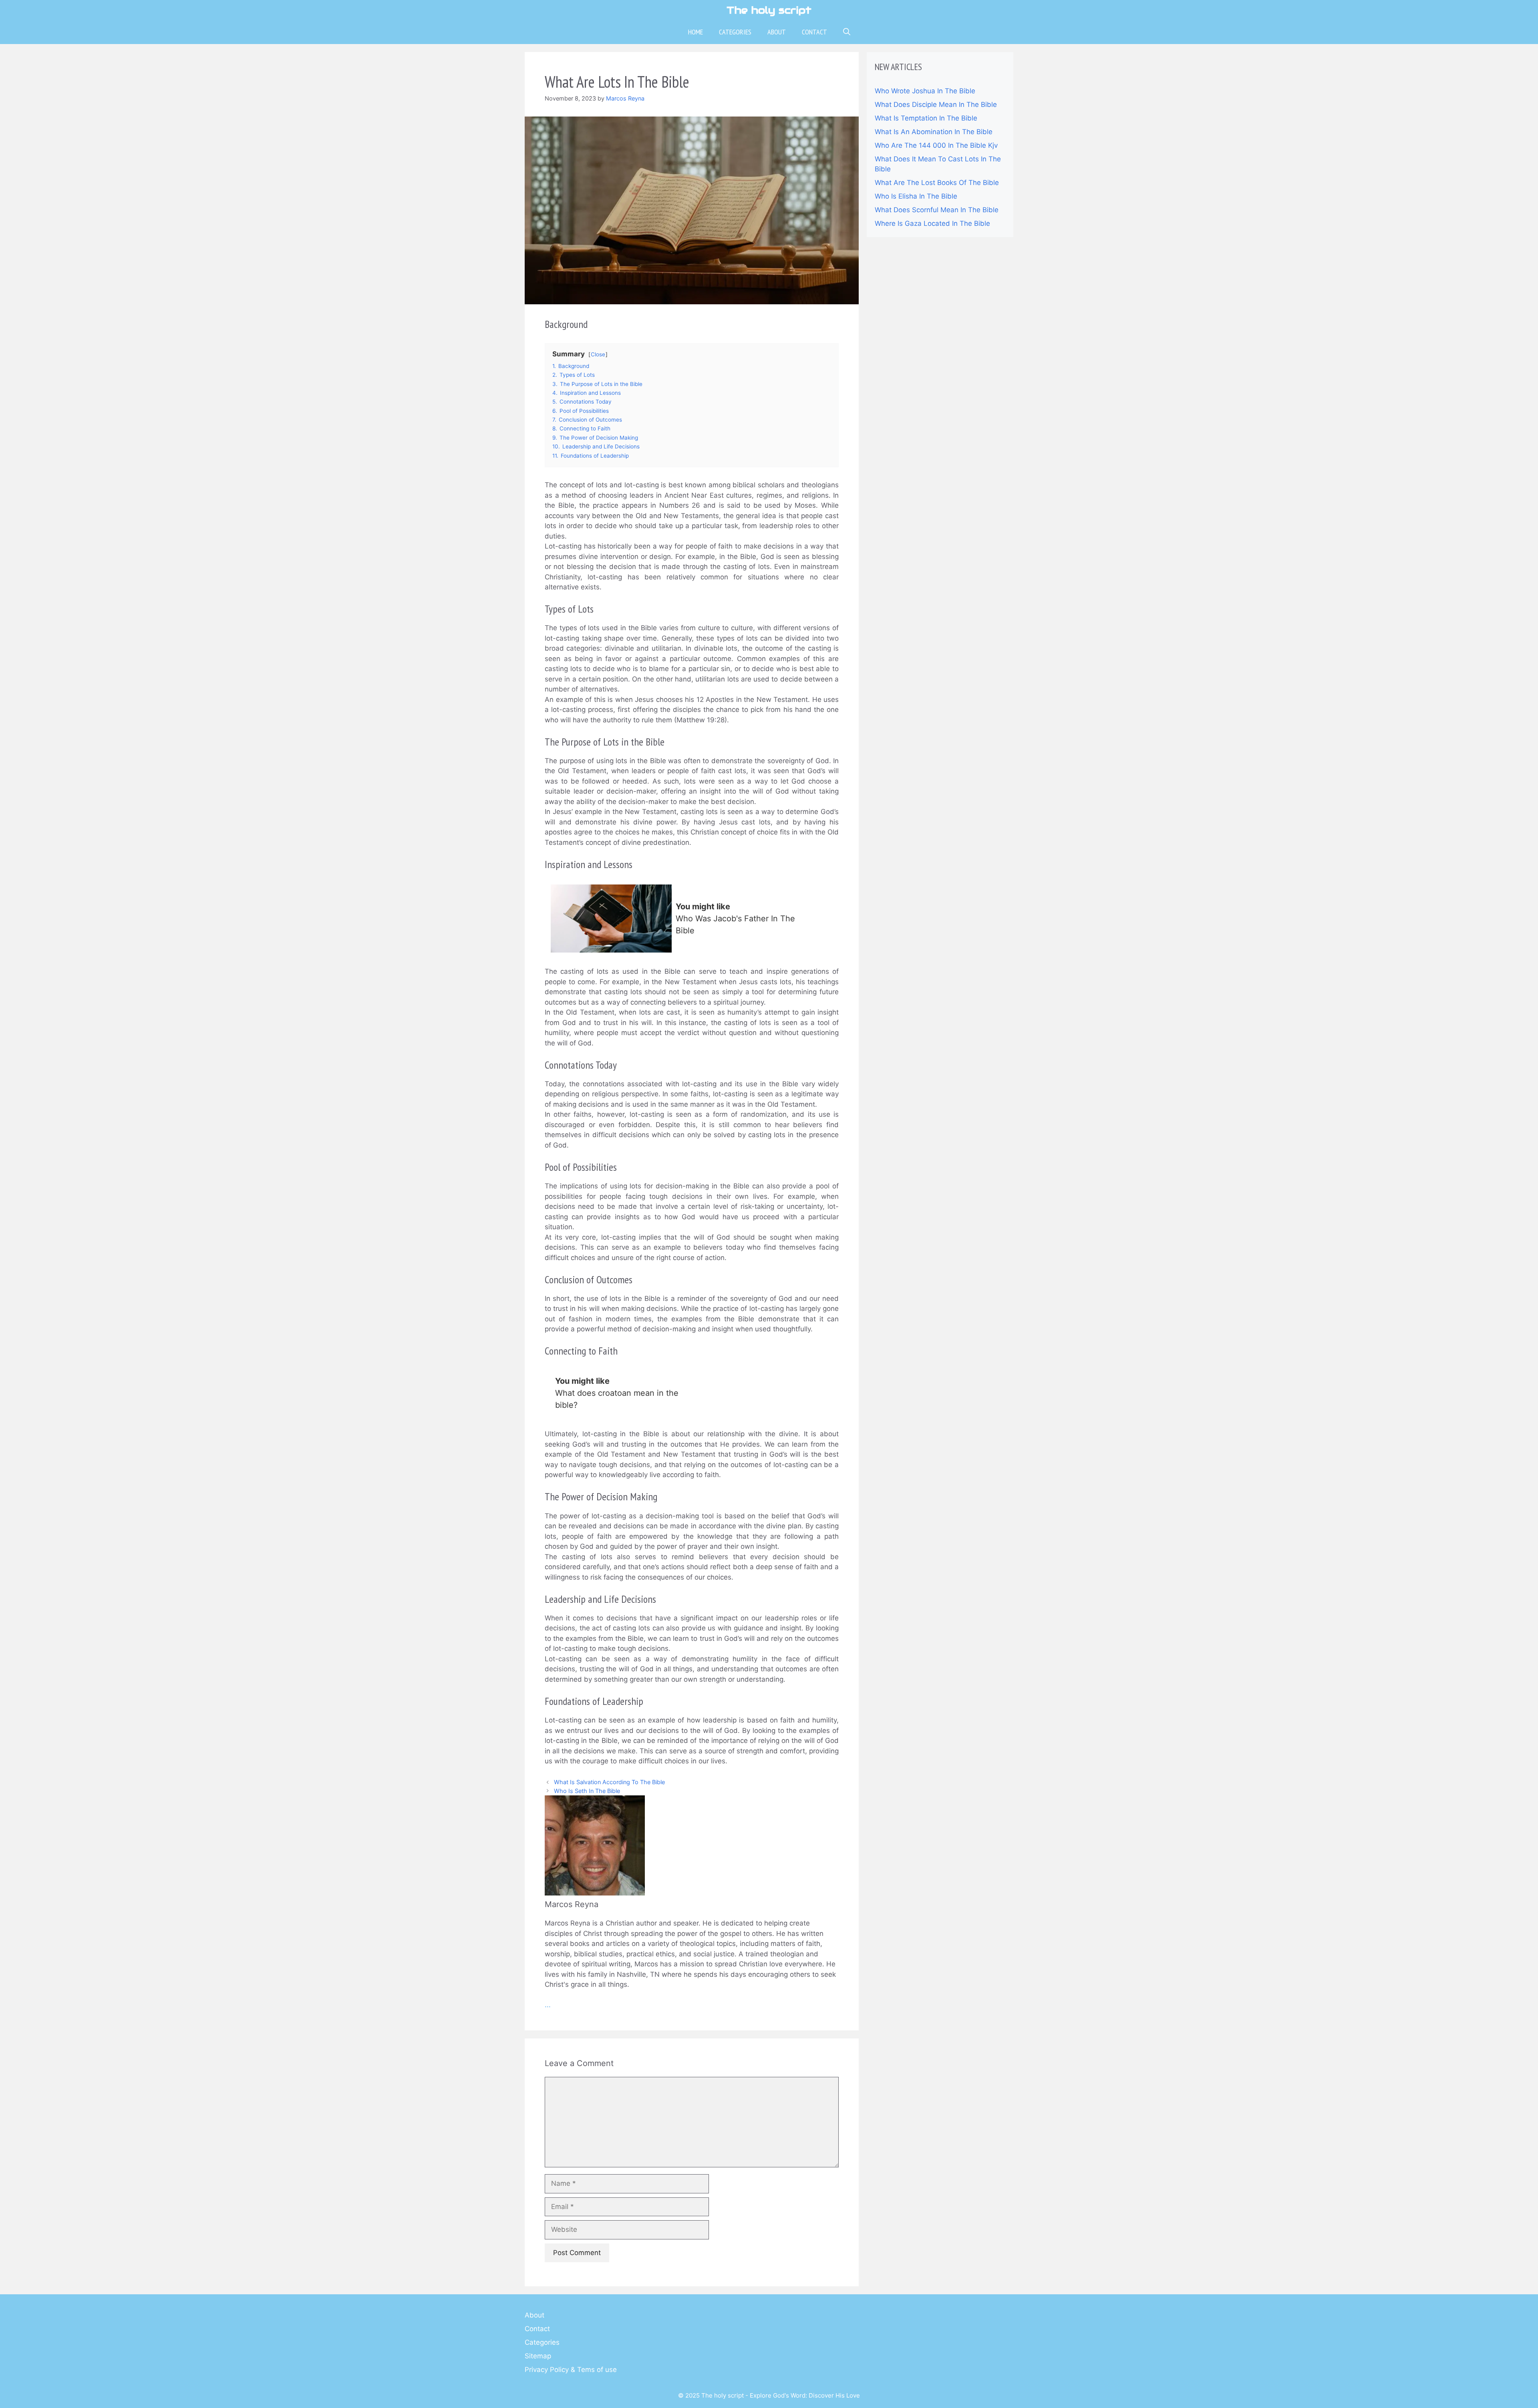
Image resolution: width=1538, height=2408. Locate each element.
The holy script (769, 10)
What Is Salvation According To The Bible (609, 1782)
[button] (847, 32)
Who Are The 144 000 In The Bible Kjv (936, 145)
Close (598, 354)
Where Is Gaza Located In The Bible (932, 223)
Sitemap (538, 2356)
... (548, 2005)
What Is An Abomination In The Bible (934, 132)
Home (696, 32)
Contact (814, 32)
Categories (735, 32)
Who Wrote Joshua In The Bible (925, 91)
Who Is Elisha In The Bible (916, 196)
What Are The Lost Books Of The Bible (937, 183)
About (777, 32)
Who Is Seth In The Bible (587, 1791)
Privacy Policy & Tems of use (571, 2370)
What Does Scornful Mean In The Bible (937, 210)
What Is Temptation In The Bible (926, 118)
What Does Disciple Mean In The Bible (936, 105)
